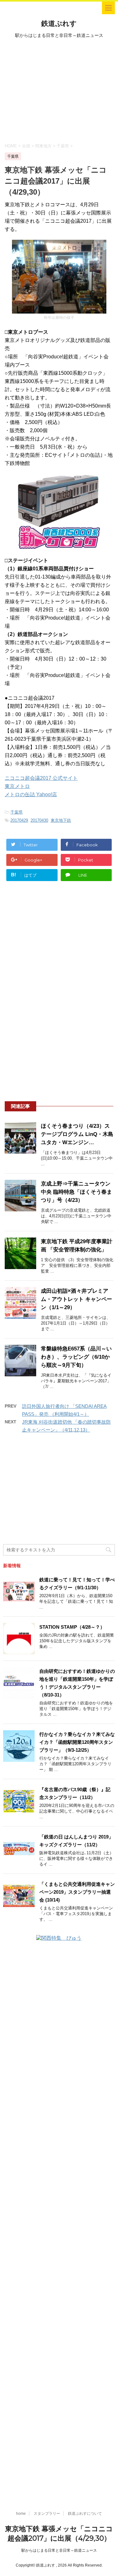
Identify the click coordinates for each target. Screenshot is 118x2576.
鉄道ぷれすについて (85, 2514)
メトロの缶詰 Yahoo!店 (31, 794)
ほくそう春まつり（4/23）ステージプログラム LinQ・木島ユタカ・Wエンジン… (77, 1134)
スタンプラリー (47, 2514)
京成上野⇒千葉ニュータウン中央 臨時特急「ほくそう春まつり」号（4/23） (76, 1192)
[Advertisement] (59, 90)
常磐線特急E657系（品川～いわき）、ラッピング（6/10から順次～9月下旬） (76, 1357)
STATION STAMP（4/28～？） (72, 1627)
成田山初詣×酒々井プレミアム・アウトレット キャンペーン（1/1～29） (76, 1299)
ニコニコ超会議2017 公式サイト (41, 778)
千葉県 (17, 812)
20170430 (39, 820)
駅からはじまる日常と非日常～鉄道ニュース (59, 2550)
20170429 (19, 820)
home (21, 2514)
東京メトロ (17, 786)
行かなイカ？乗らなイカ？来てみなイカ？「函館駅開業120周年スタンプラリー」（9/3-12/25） (77, 1742)
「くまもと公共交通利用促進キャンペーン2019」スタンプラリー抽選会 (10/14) (77, 1892)
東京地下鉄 (61, 820)
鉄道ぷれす (59, 24)
